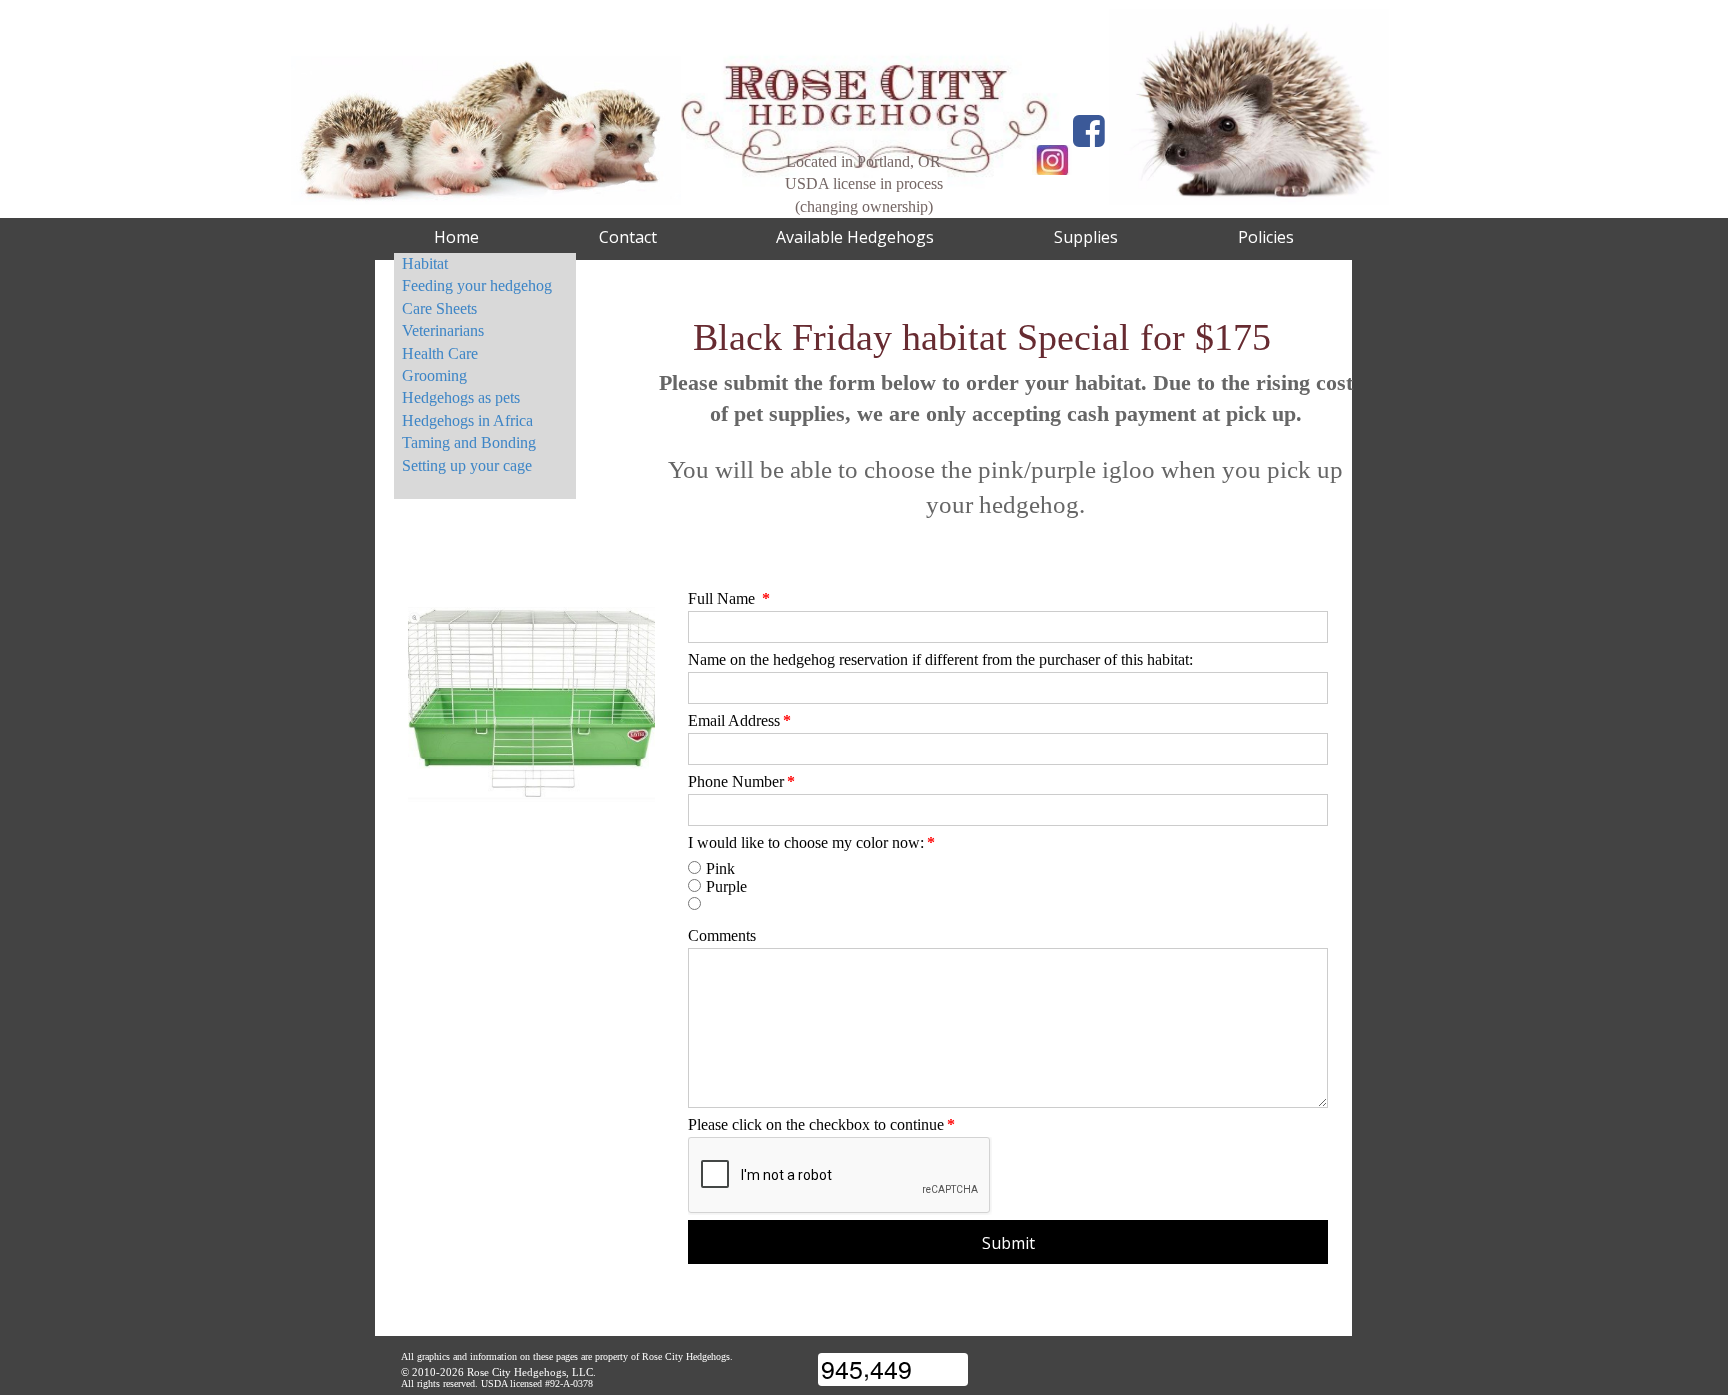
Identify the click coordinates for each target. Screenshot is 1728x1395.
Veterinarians (443, 330)
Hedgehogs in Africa (467, 420)
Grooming (434, 375)
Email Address (739, 720)
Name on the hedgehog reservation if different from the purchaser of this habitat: (940, 659)
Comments (722, 935)
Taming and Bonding (469, 442)
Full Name (729, 598)
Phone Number (741, 781)
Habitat (425, 263)
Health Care (440, 353)
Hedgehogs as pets (461, 397)
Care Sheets (439, 308)
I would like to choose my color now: (811, 842)
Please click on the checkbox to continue (821, 1124)
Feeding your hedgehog (477, 285)
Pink (720, 868)
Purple (726, 886)
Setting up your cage (467, 465)
